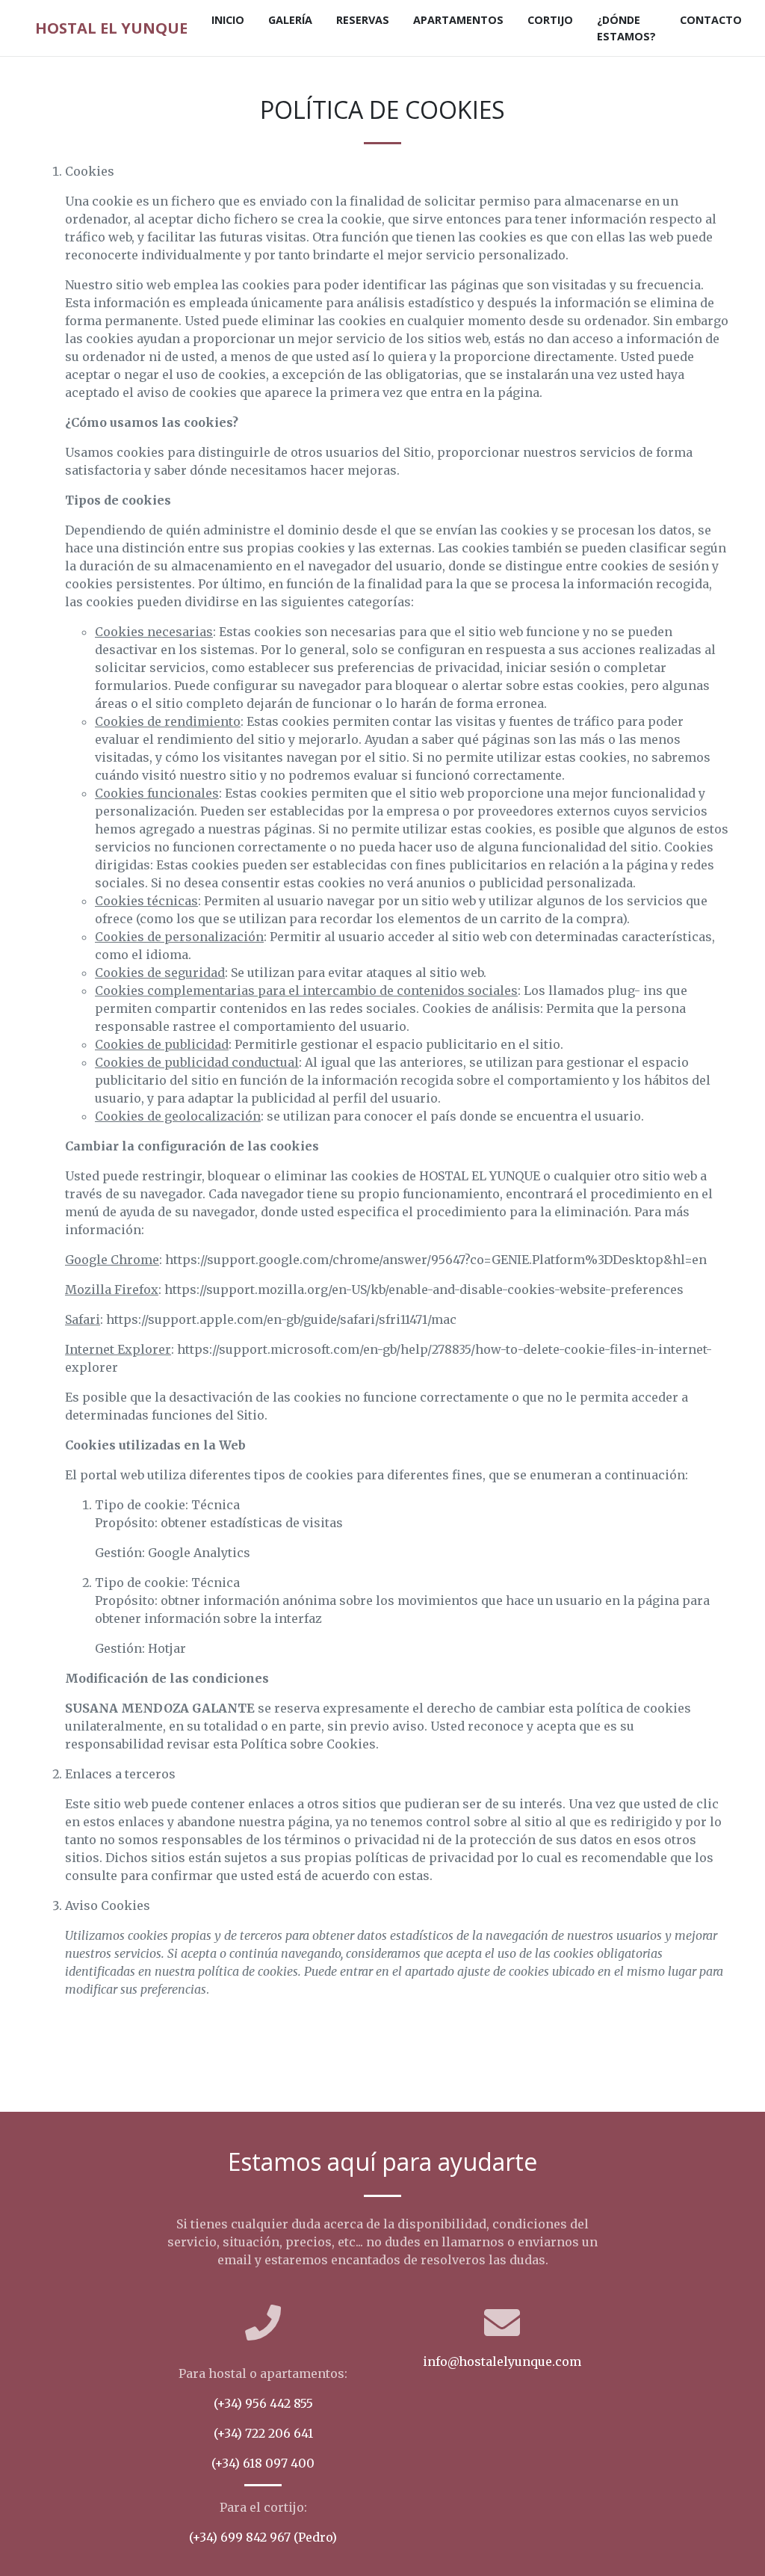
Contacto (711, 20)
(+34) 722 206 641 (263, 2433)
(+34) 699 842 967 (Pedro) (263, 2537)
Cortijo (550, 20)
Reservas (363, 20)
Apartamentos (458, 20)
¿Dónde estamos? (626, 28)
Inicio (228, 20)
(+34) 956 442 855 (263, 2403)
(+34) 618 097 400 (263, 2463)
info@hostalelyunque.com (502, 2361)
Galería (290, 20)
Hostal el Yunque (111, 28)
